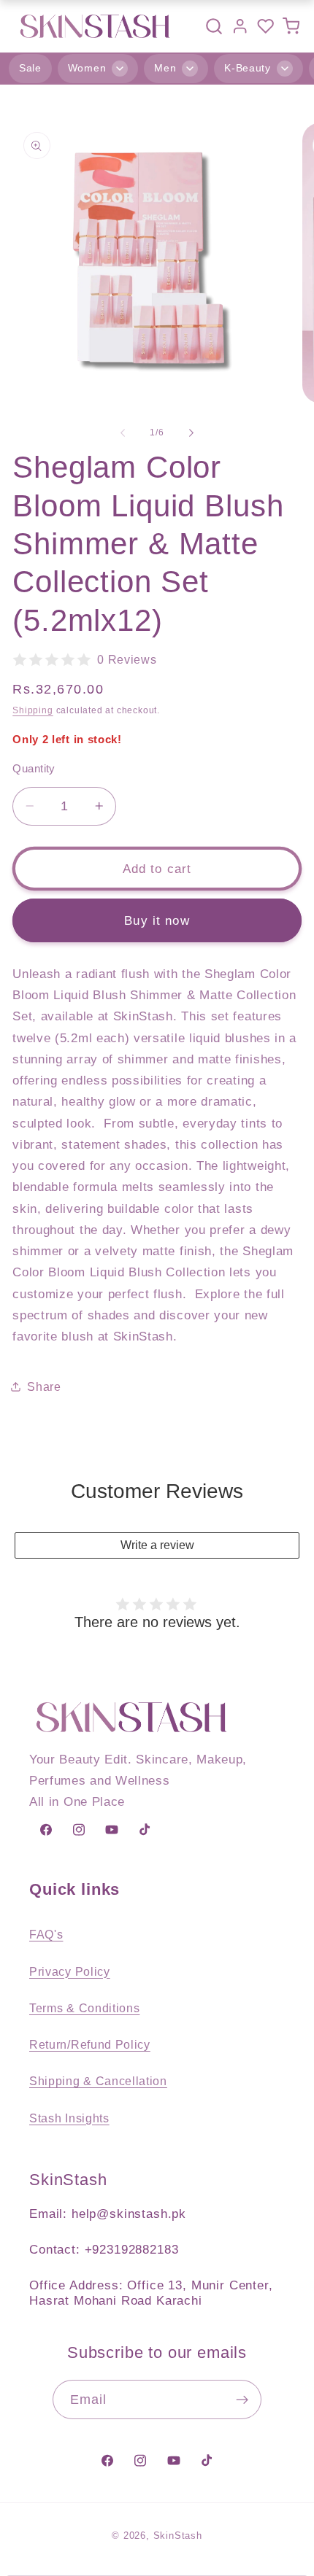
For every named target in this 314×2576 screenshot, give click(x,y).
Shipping (32, 710)
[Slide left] (123, 432)
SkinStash (178, 2536)
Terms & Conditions (84, 2008)
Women (87, 68)
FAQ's (46, 1934)
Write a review (157, 1545)
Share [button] (44, 1386)
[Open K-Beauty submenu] (285, 69)
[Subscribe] (243, 2400)
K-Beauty (248, 68)
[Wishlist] (265, 26)
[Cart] (291, 26)
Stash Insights (69, 2118)
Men (165, 68)
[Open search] (214, 26)
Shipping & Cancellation (98, 2081)
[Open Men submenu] (190, 69)
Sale (30, 68)
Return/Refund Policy (90, 2044)
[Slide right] (191, 432)
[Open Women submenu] (120, 69)
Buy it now (157, 920)
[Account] (240, 26)
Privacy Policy (70, 1971)
